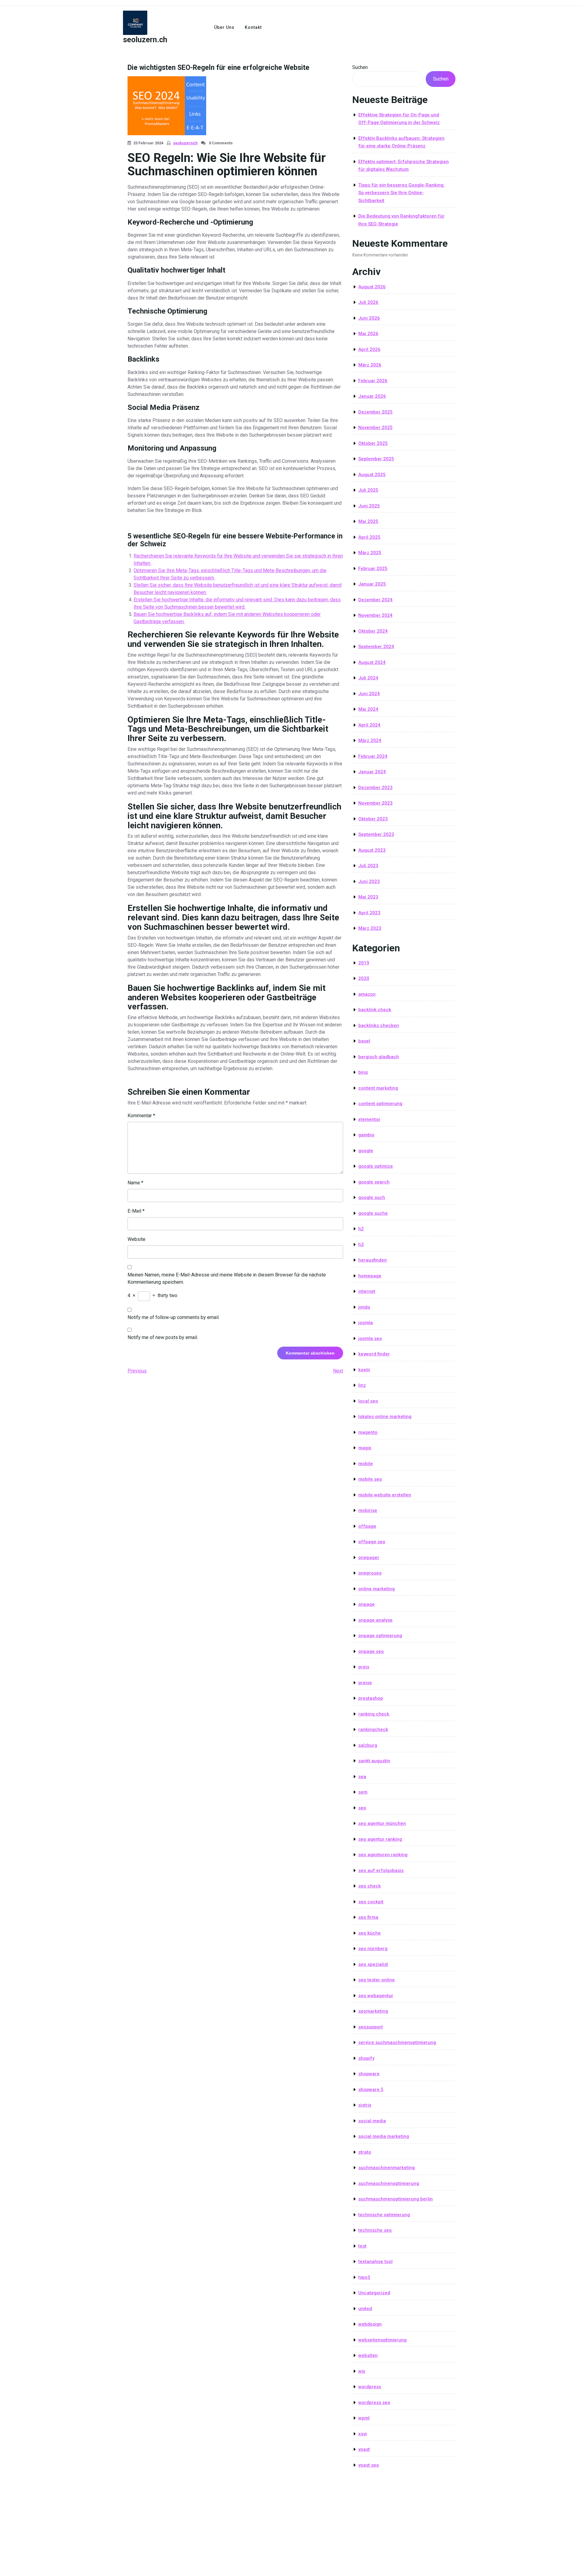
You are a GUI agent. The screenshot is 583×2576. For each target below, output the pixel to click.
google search (374, 1182)
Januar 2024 (372, 772)
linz (362, 1385)
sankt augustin (374, 1761)
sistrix (365, 2105)
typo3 (364, 2277)
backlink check (375, 1010)
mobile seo (370, 1479)
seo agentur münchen (382, 1823)
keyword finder (374, 1354)
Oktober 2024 (373, 631)
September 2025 (376, 459)
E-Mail (136, 1211)
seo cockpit (371, 1902)
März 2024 (370, 740)
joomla (366, 1323)
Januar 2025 (372, 584)
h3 (361, 1245)
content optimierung (380, 1104)
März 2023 (370, 928)
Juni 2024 (369, 694)
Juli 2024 (368, 678)
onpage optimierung (380, 1636)
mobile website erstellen (385, 1495)
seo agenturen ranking (383, 1855)
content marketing (378, 1088)
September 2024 (376, 647)
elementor (369, 1119)
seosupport (371, 2027)
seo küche (370, 1933)
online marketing (377, 1589)
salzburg (368, 1745)
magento (368, 1432)
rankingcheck (373, 1729)
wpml (364, 2418)
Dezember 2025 (375, 412)
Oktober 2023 (373, 819)
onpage (367, 1604)
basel (364, 1041)
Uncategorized (374, 2293)
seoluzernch (185, 143)
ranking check (374, 1714)
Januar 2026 (372, 396)
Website (136, 1239)
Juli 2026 (368, 302)
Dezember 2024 (375, 600)
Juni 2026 (369, 318)
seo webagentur (376, 1996)
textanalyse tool (375, 2262)
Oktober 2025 (373, 443)
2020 (364, 978)
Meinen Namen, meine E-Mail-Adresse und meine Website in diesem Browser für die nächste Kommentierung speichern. (227, 1278)
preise (365, 1683)
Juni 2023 (369, 881)
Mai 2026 (368, 334)
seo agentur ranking (380, 1839)
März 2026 (370, 365)
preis (364, 1667)
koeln (364, 1370)
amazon (367, 994)
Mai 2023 (368, 897)
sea (362, 1777)
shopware (369, 2074)
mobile (366, 1464)
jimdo (364, 1307)
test (362, 2246)
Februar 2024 (373, 756)
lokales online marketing (385, 1417)
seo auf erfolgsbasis (381, 1870)
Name (135, 1183)
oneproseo (370, 1573)
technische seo (375, 2230)
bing (363, 1072)
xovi (363, 2434)
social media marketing (384, 2136)
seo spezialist (373, 1964)
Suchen (360, 67)
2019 (364, 963)
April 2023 (369, 913)
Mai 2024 (368, 709)
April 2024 (369, 725)
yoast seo (369, 2465)
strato (365, 2152)
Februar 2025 (373, 568)
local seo (368, 1401)
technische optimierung (384, 2215)
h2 (361, 1229)
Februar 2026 (373, 381)
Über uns (224, 27)
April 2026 (369, 349)
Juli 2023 (368, 866)
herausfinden (373, 1260)
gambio (366, 1135)
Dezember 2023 (375, 788)
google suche (373, 1213)
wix (362, 2371)
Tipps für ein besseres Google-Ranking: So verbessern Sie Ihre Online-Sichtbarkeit (401, 193)
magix (365, 1448)
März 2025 (370, 553)
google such (372, 1197)
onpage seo (371, 1651)
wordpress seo (374, 2403)
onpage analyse (375, 1620)
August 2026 (372, 287)
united (365, 2309)
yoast (364, 2449)
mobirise (368, 1510)
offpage (367, 1526)
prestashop (371, 1698)
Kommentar (141, 1116)
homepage (370, 1276)
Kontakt (253, 27)
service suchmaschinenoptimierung (397, 2042)
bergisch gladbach (379, 1057)
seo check (370, 1886)
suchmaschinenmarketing (387, 2168)
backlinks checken (379, 1025)
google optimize (376, 1166)
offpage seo (372, 1542)
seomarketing (373, 2011)
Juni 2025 (369, 506)
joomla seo (370, 1338)
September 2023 (376, 834)
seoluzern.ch (145, 40)
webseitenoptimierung (382, 2340)
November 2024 (375, 615)
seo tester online (377, 1980)
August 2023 (372, 850)
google (366, 1151)
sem (363, 1792)
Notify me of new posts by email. (163, 1337)
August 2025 (372, 475)
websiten (368, 2355)
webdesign (370, 2324)
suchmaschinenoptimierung (389, 2183)
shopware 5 (371, 2090)
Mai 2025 (368, 521)
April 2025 (369, 537)
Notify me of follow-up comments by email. (174, 1317)
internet (367, 1291)
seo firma (368, 1917)
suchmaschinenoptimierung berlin (395, 2199)
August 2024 (372, 662)
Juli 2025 (368, 490)
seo (362, 1808)
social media (372, 2121)
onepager (369, 1558)
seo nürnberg (373, 1949)
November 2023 (375, 803)
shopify (366, 2058)
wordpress (370, 2387)
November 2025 (375, 428)
